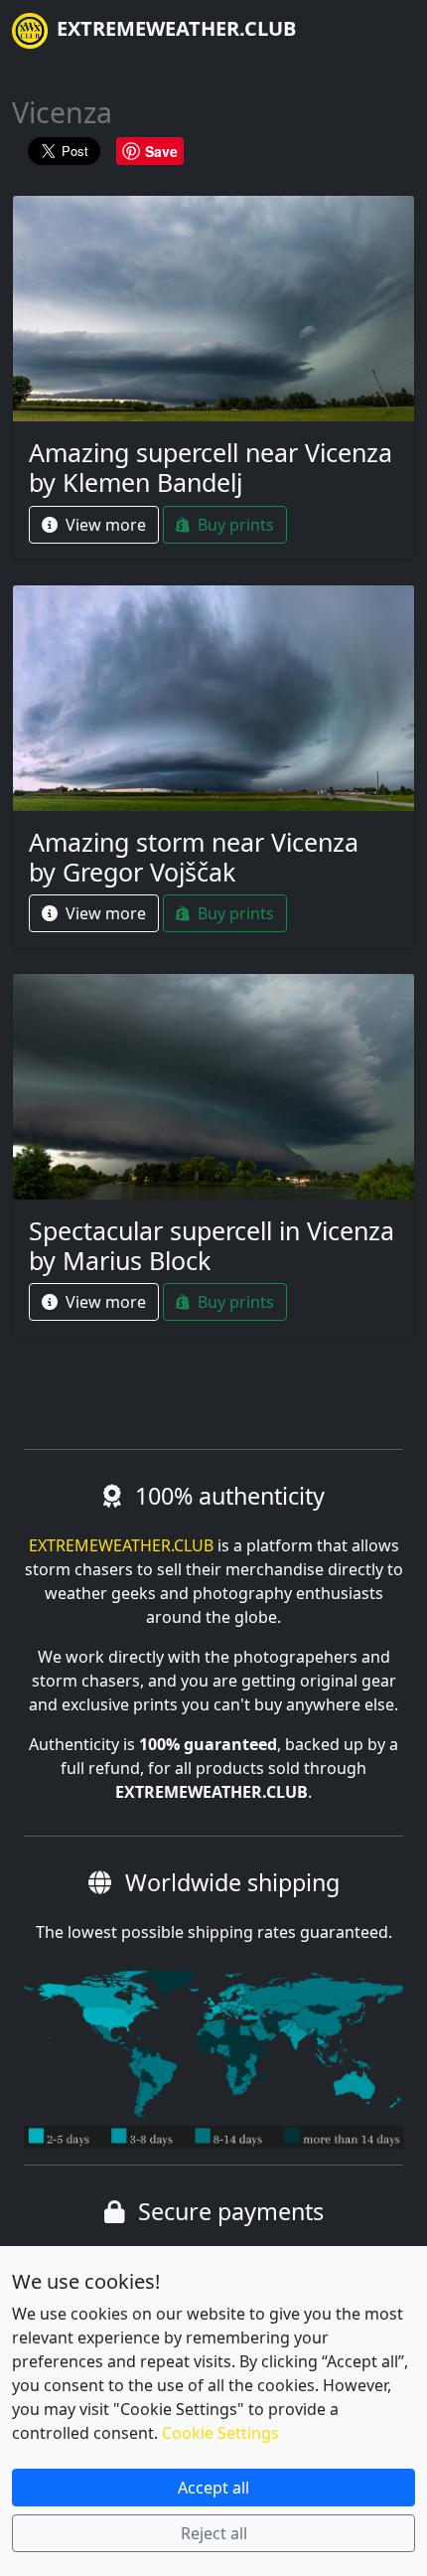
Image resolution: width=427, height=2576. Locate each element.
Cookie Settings (220, 2433)
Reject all (214, 2533)
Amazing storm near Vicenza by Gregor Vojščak (194, 857)
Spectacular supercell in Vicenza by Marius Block (212, 1245)
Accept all (213, 2488)
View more (104, 525)
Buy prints (234, 525)
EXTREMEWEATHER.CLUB (174, 28)
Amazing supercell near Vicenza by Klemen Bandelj (211, 467)
